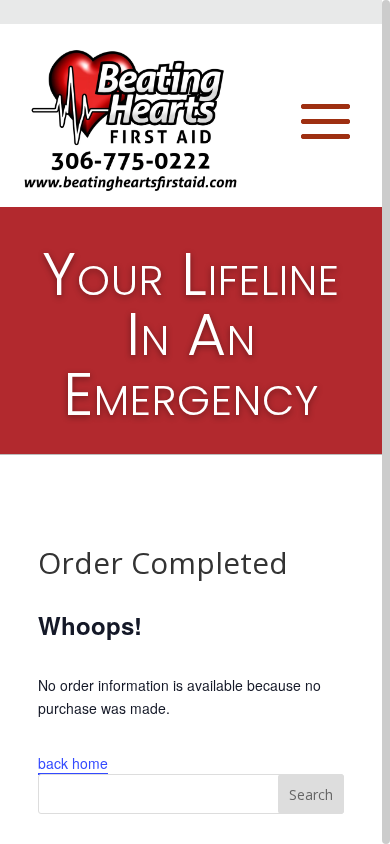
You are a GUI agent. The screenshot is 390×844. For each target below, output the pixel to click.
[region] (195, 422)
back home (73, 763)
